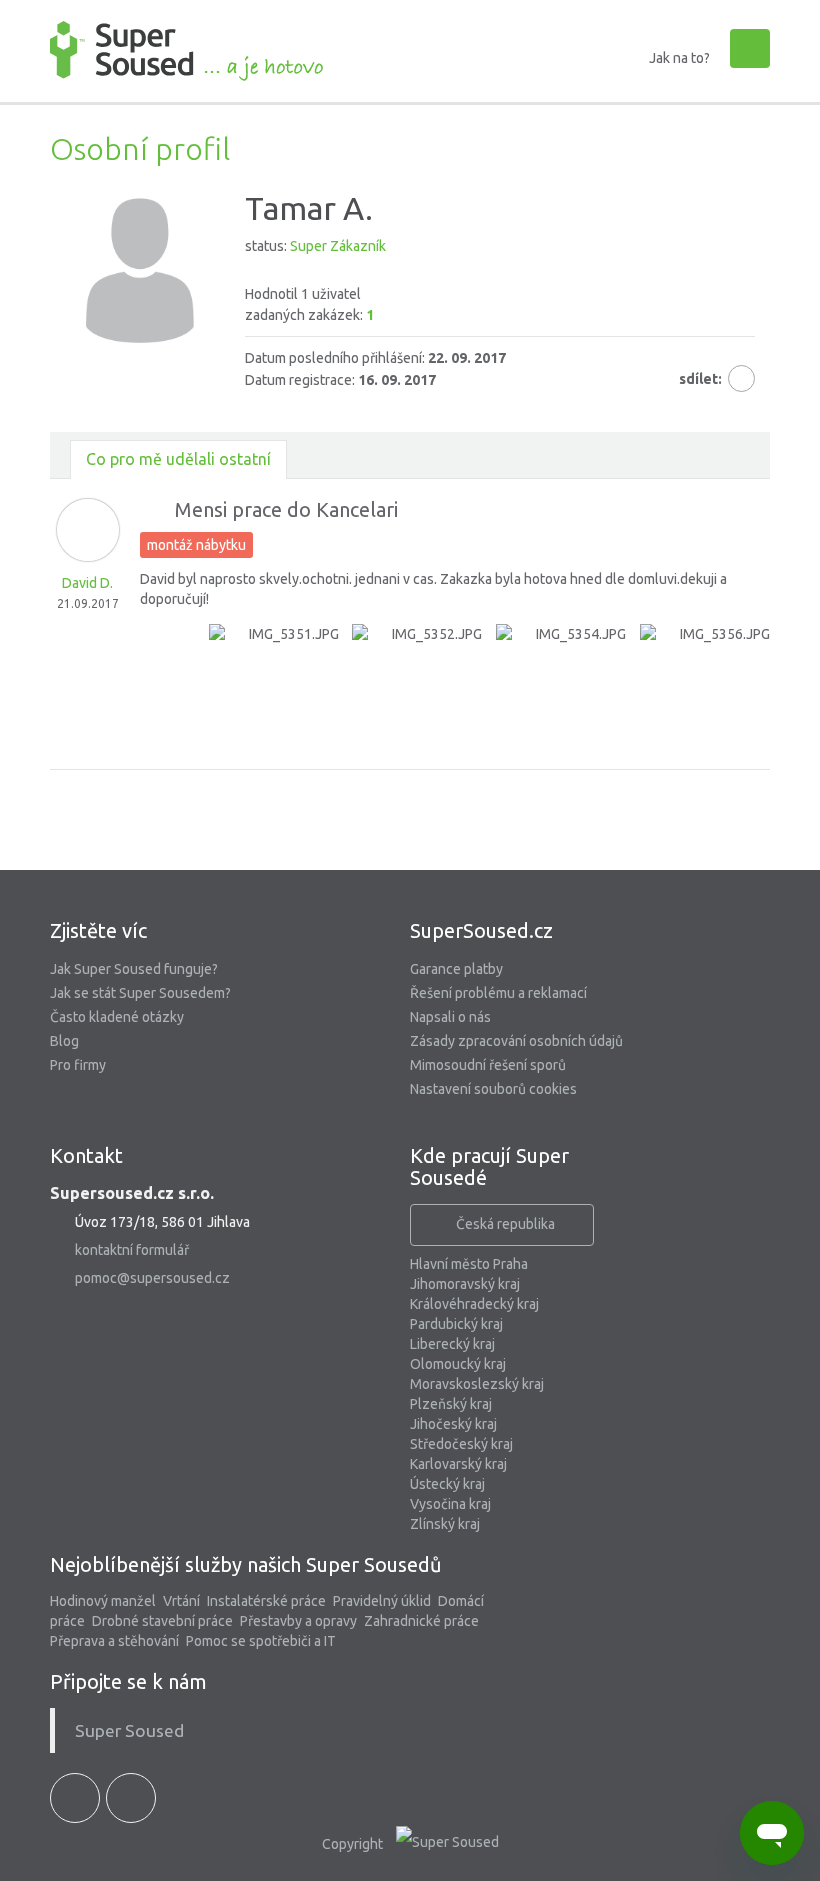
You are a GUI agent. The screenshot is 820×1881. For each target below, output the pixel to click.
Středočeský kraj (461, 1444)
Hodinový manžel (103, 1601)
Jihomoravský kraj (465, 1284)
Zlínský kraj (445, 1524)
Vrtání (181, 1601)
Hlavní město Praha (469, 1264)
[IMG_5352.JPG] (417, 689)
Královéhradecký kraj (474, 1304)
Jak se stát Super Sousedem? (140, 993)
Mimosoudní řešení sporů (488, 1065)
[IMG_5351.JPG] (274, 689)
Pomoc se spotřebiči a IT (261, 1641)
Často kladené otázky (117, 1017)
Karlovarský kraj (458, 1464)
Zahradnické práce (421, 1621)
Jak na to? (679, 58)
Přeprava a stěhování (114, 1641)
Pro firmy (78, 1065)
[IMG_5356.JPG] (705, 689)
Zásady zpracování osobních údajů (516, 1041)
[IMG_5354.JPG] (561, 689)
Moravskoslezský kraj (477, 1384)
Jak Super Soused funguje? (134, 969)
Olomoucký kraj (458, 1364)
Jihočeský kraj (453, 1424)
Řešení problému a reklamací (498, 993)
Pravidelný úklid (382, 1601)
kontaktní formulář (132, 1250)
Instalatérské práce (266, 1601)
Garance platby (456, 969)
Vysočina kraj (450, 1504)
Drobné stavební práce (162, 1621)
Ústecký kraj (447, 1484)
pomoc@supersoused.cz (152, 1278)
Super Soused (129, 1730)
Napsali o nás (450, 1017)
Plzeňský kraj (451, 1404)
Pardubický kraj (456, 1324)
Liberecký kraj (452, 1344)
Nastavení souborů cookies (493, 1089)
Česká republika (505, 1224)
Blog (64, 1041)
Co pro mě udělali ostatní (178, 459)
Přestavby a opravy (298, 1621)
